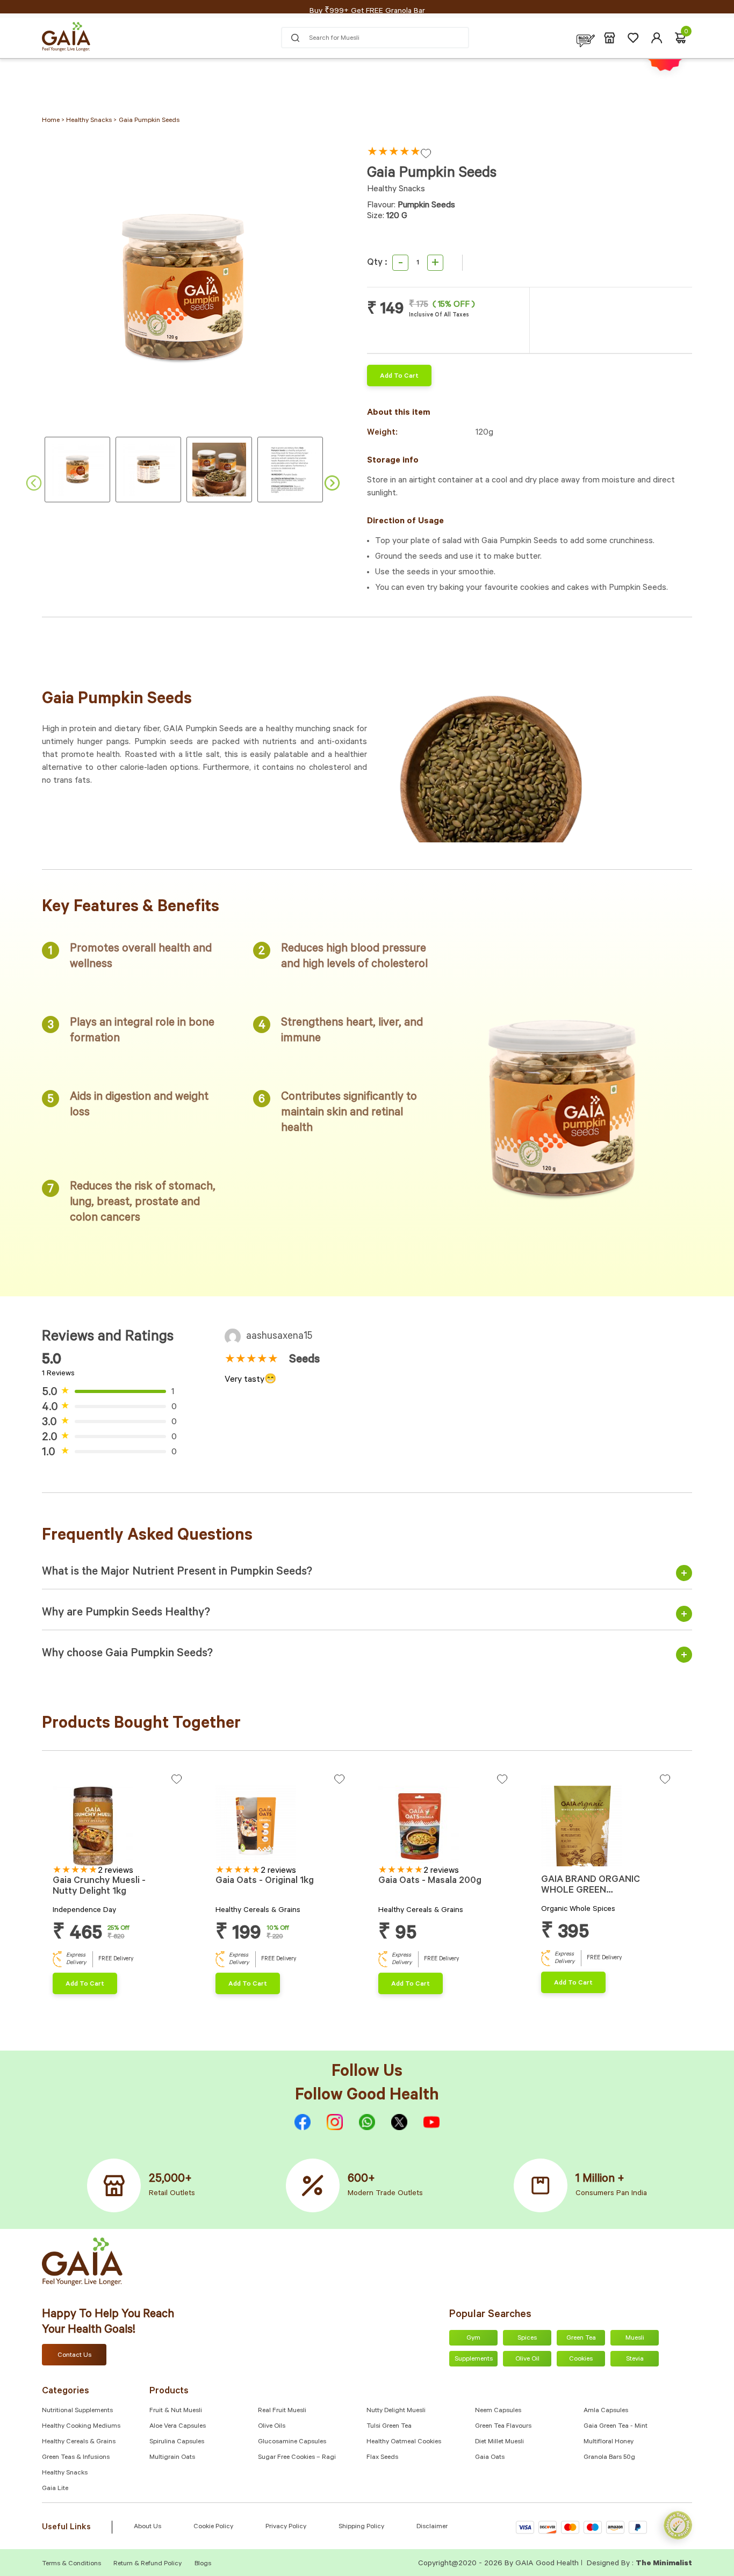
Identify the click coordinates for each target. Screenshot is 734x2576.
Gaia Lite (55, 2489)
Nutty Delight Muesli (396, 2411)
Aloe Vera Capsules (178, 2427)
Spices (527, 2339)
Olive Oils (272, 2427)
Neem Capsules (498, 2411)
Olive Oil (527, 2359)
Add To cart (399, 377)
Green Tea (581, 2339)
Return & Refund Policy (147, 2564)
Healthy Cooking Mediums (81, 2427)
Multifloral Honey (609, 2442)
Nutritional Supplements (77, 2411)
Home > (54, 121)
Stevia (635, 2359)
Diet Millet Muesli (499, 2442)
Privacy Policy (286, 2527)
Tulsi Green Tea (389, 2427)
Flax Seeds (382, 2458)
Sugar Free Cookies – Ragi (297, 2458)
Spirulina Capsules (177, 2442)
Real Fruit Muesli (282, 2411)
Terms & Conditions (72, 2564)
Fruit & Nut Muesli (176, 2411)
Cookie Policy (213, 2527)
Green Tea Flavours (503, 2427)
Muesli (635, 2339)
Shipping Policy (361, 2527)
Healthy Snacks (65, 2473)
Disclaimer (432, 2527)
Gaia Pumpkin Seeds (149, 121)
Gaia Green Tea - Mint (616, 2427)
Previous (34, 483)
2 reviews (116, 1871)
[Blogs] (586, 38)
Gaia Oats (490, 2458)
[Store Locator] (610, 38)
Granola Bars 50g (609, 2458)
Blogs (203, 2564)
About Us (147, 2527)
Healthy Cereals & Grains (79, 2442)
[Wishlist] (633, 38)
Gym (473, 2339)
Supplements (474, 2359)
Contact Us (74, 2356)
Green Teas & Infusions (76, 2458)
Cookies (581, 2359)
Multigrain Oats (172, 2458)
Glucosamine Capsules (292, 2442)
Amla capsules (606, 2411)
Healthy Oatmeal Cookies (404, 2442)
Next (332, 483)
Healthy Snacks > (91, 121)
